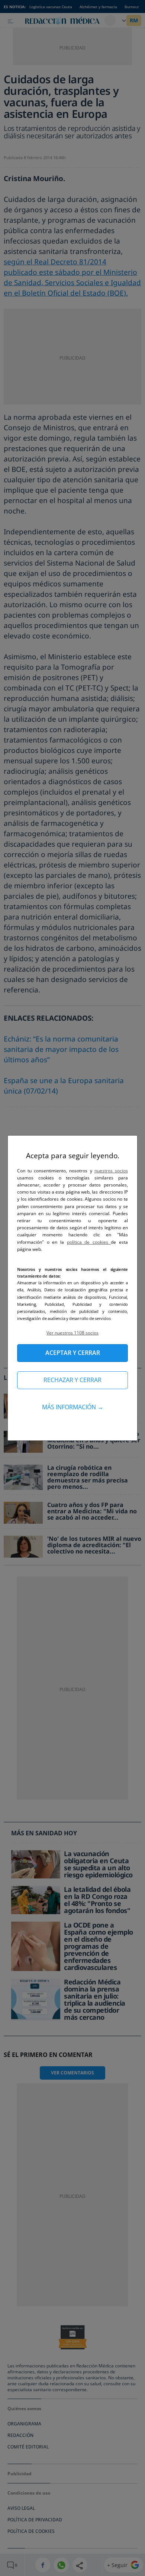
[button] (72, 1333)
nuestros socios (111, 1171)
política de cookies (89, 1242)
